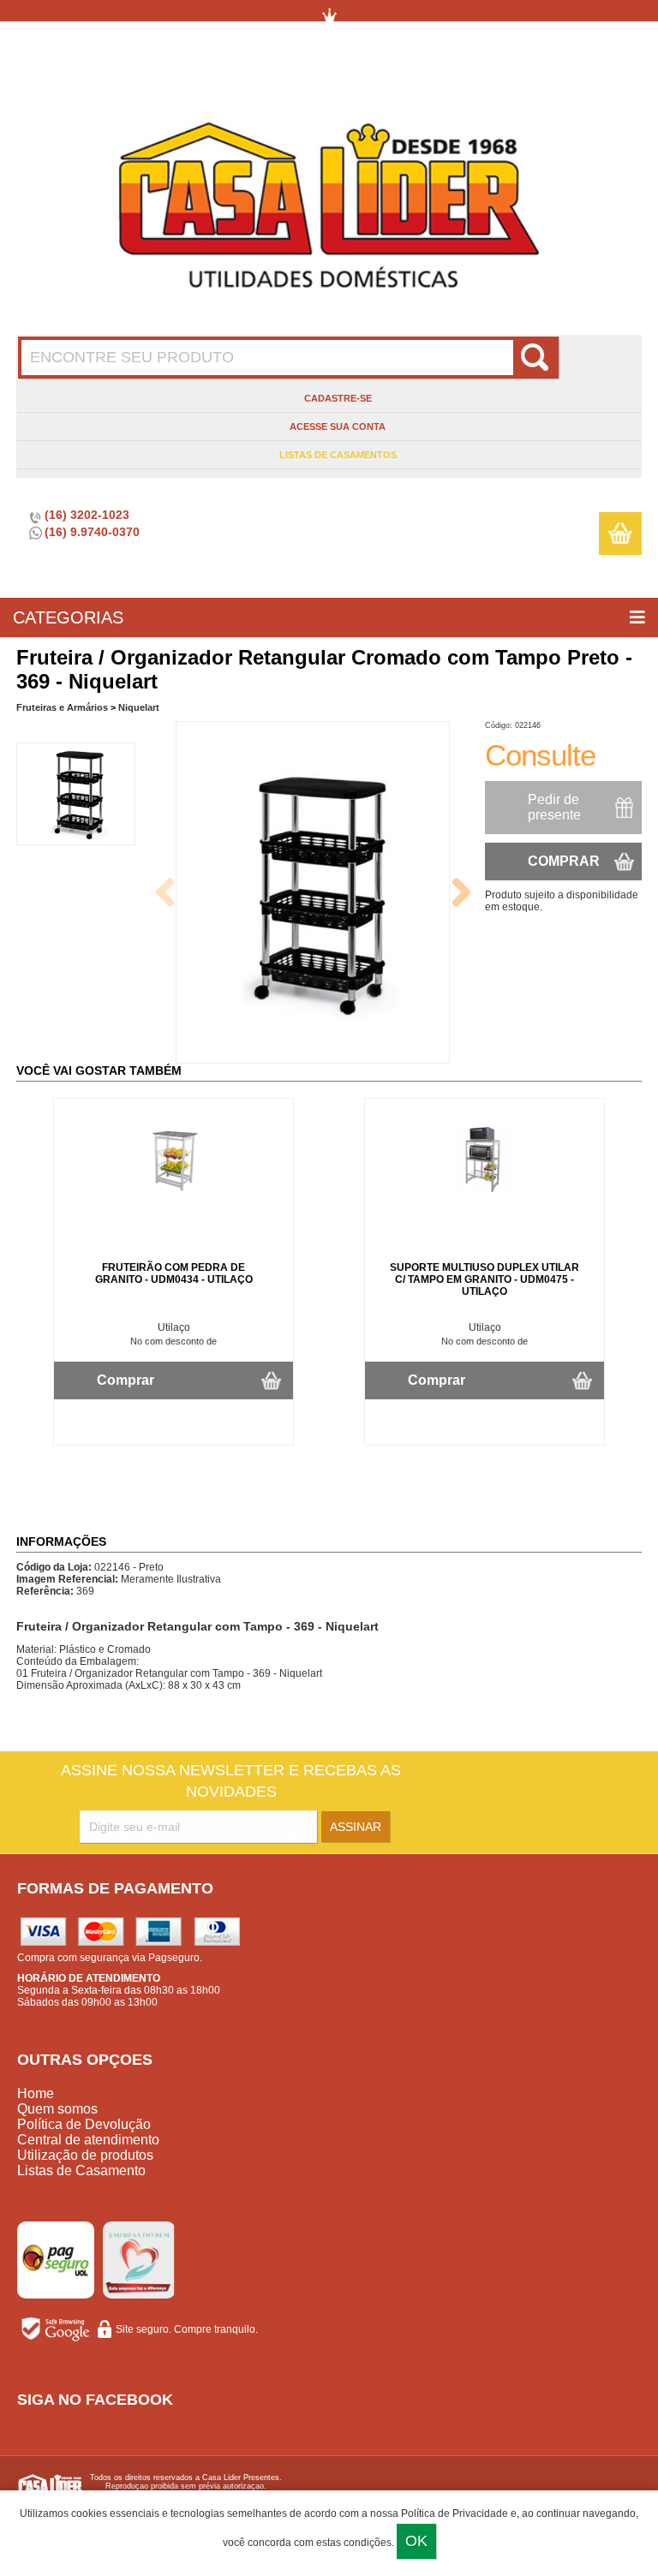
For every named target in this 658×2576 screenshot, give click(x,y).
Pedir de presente (554, 807)
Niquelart (139, 707)
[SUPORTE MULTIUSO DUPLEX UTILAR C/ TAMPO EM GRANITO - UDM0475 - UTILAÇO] (485, 1190)
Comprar (126, 1380)
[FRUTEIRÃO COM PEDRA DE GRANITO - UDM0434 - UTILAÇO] (174, 1190)
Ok (416, 2541)
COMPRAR (564, 861)
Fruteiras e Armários (62, 707)
